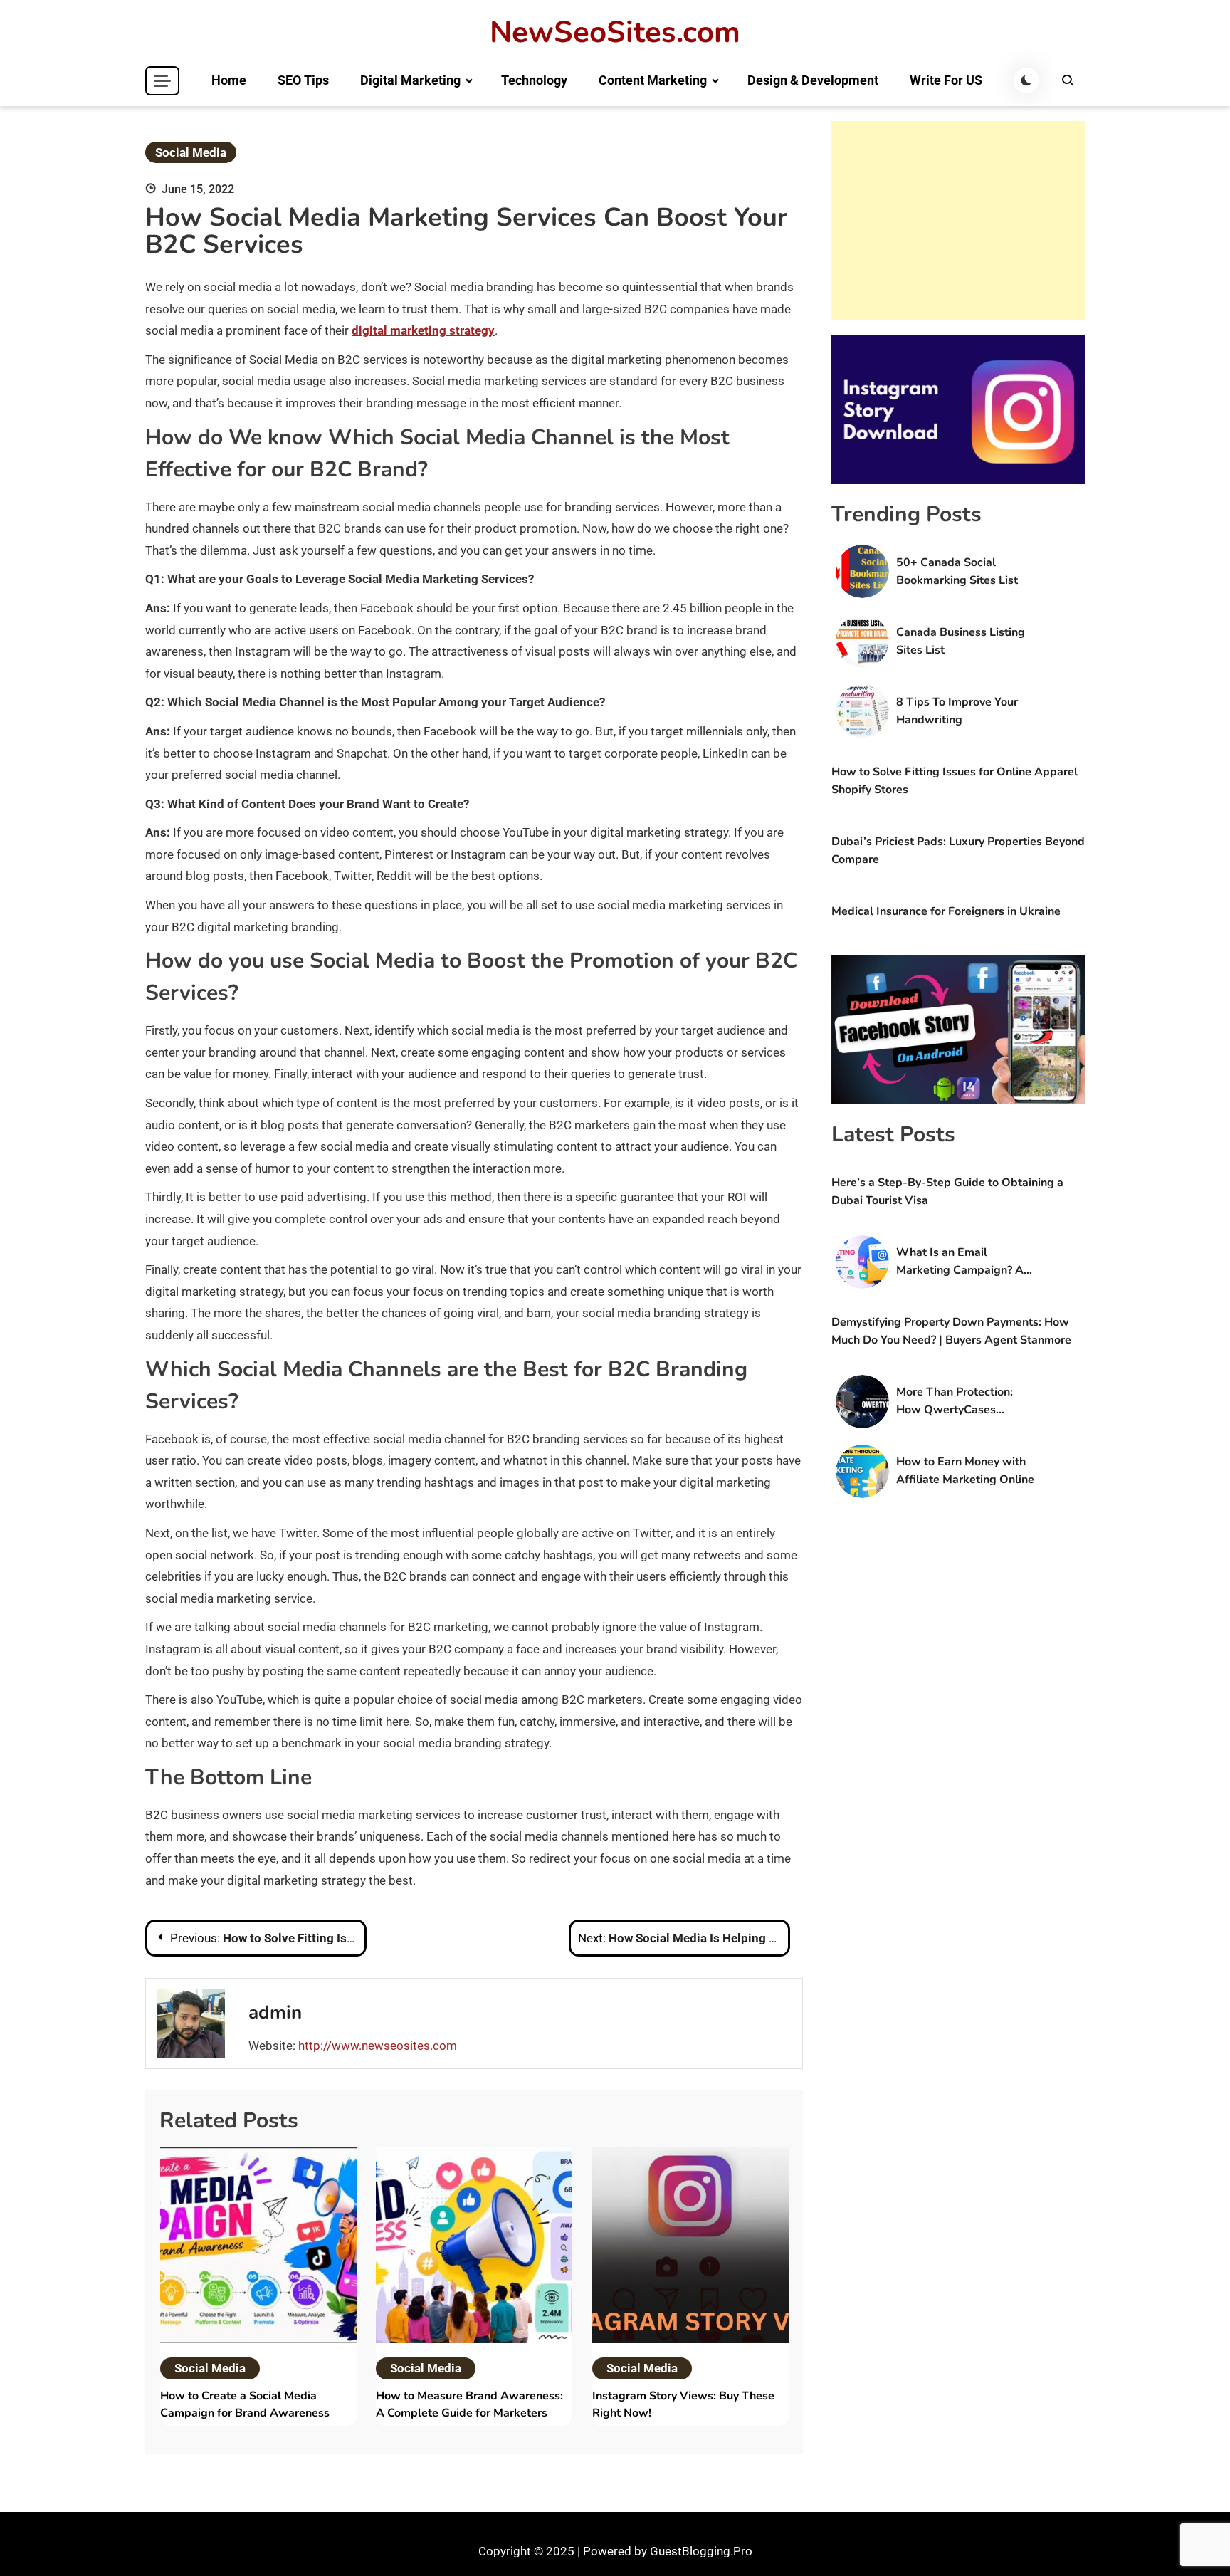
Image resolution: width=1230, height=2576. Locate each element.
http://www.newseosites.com (378, 2046)
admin (275, 2012)
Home (229, 80)
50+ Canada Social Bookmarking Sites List (957, 571)
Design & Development (813, 80)
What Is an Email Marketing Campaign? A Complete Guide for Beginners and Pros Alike (963, 1262)
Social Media (191, 152)
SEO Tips (303, 80)
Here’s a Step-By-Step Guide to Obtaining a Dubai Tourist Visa (947, 1192)
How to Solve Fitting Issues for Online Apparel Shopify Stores (955, 781)
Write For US (946, 80)
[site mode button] (1026, 80)
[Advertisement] (958, 221)
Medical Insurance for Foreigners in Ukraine (946, 911)
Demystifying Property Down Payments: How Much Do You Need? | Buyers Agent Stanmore (951, 1331)
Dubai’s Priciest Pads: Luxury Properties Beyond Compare (958, 850)
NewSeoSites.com (615, 33)
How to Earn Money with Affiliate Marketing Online (965, 1471)
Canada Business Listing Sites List (961, 641)
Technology (534, 80)
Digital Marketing (410, 80)
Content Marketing (653, 80)
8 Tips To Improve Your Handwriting (957, 711)
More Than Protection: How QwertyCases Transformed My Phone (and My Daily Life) (957, 1402)
